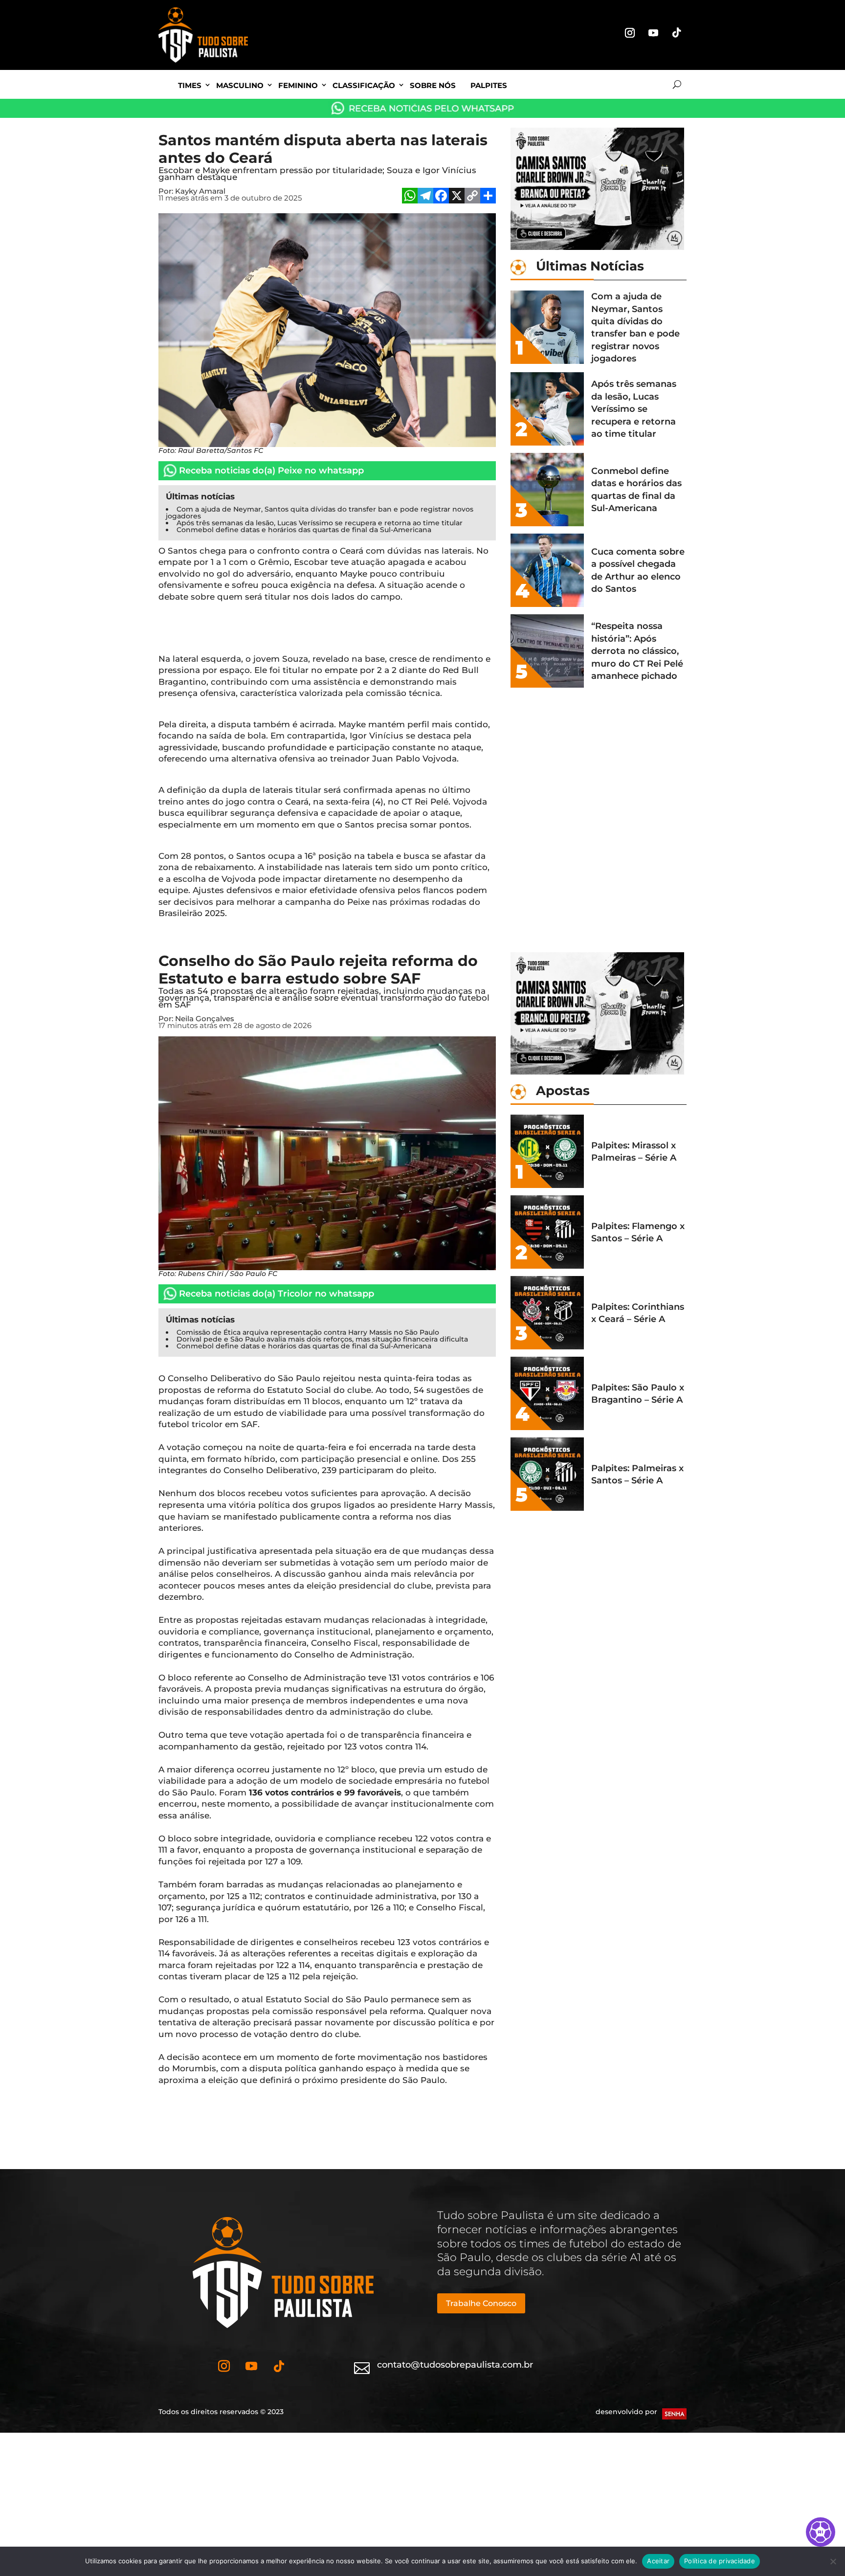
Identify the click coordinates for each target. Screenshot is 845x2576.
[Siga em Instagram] (630, 33)
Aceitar (658, 2561)
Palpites (489, 85)
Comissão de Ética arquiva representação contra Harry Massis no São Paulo (308, 1332)
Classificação (364, 85)
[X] (457, 197)
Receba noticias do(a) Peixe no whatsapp (271, 470)
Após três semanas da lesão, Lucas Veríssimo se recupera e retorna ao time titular (320, 523)
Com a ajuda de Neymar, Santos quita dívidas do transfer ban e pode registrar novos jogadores (320, 513)
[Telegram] (425, 197)
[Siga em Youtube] (653, 33)
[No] (833, 2561)
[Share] (488, 197)
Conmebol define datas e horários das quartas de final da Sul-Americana (304, 530)
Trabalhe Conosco (481, 2303)
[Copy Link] (472, 197)
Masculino (240, 85)
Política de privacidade (720, 2561)
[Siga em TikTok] (677, 33)
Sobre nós (433, 85)
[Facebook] (441, 197)
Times (190, 85)
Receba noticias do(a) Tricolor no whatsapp (277, 1294)
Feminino (298, 85)
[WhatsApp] (410, 197)
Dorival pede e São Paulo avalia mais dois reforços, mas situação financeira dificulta (322, 1339)
